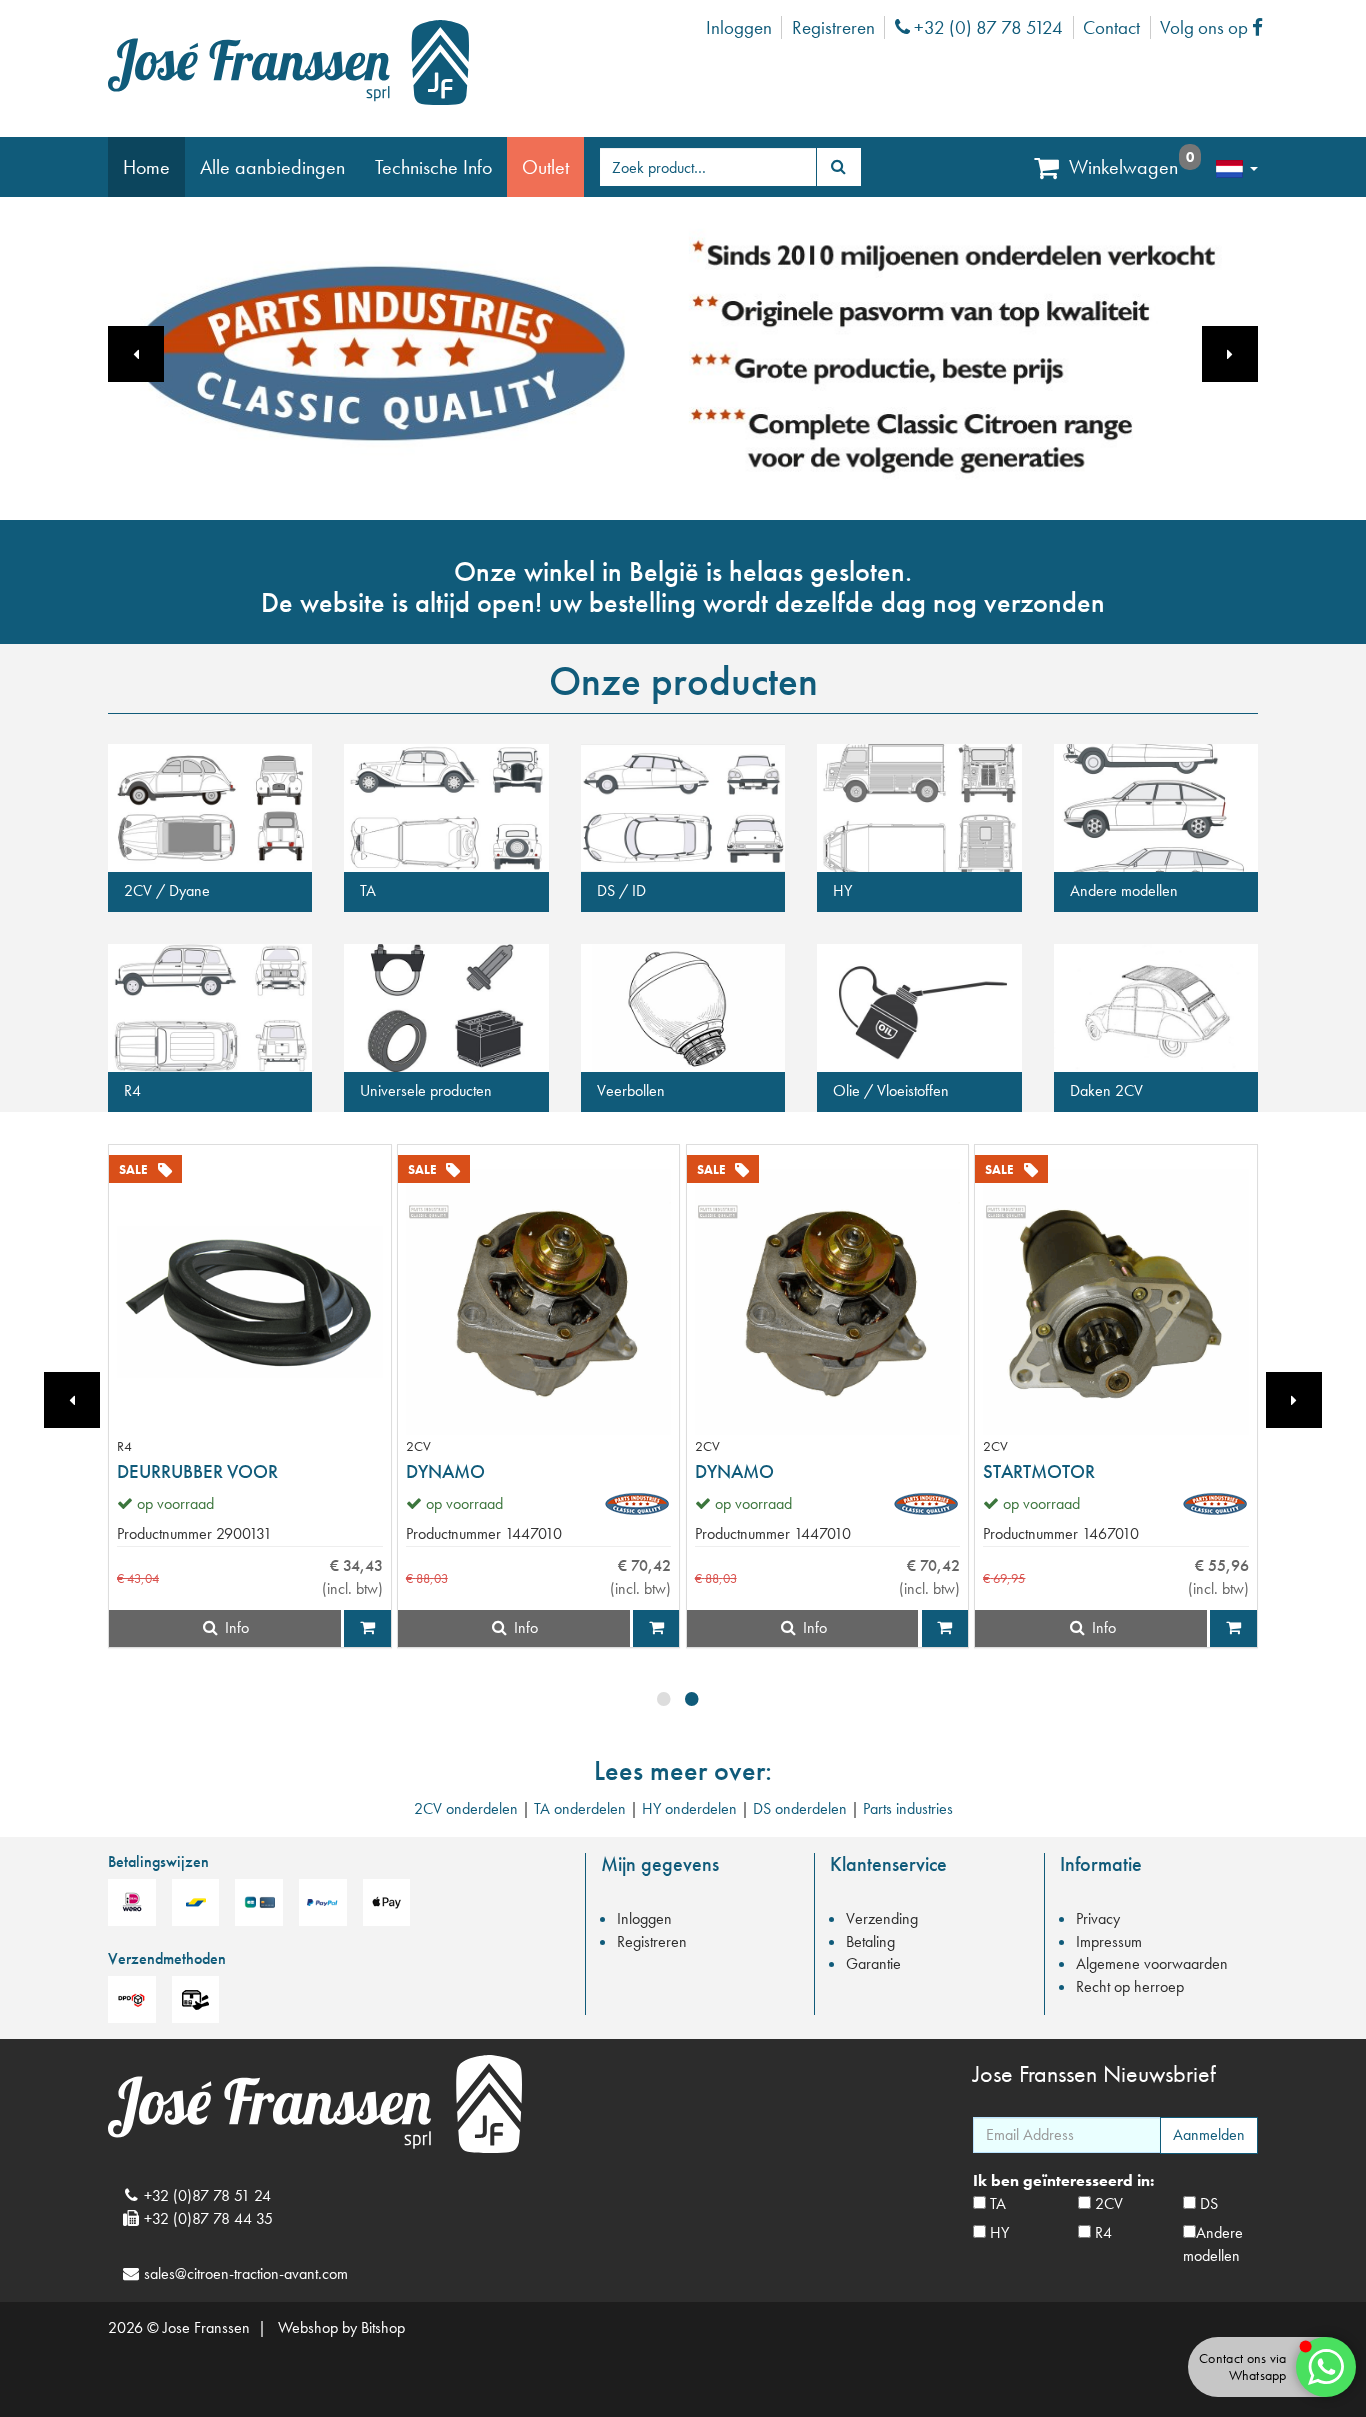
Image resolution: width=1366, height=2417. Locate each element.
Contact (1111, 27)
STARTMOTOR (1039, 1471)
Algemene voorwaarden (1152, 1963)
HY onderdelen (689, 1808)
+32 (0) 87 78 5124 (986, 27)
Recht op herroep (1130, 1986)
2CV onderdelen (466, 1808)
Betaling (870, 1941)
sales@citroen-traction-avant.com (246, 2273)
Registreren (833, 27)
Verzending (882, 1918)
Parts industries (908, 1808)
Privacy (1098, 1918)
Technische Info (433, 167)
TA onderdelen (580, 1808)
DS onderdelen (800, 1808)
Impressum (1109, 1941)
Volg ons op (1216, 27)
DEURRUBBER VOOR (197, 1471)
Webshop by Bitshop (341, 2327)
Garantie (873, 1963)
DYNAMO (445, 1471)
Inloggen (739, 27)
